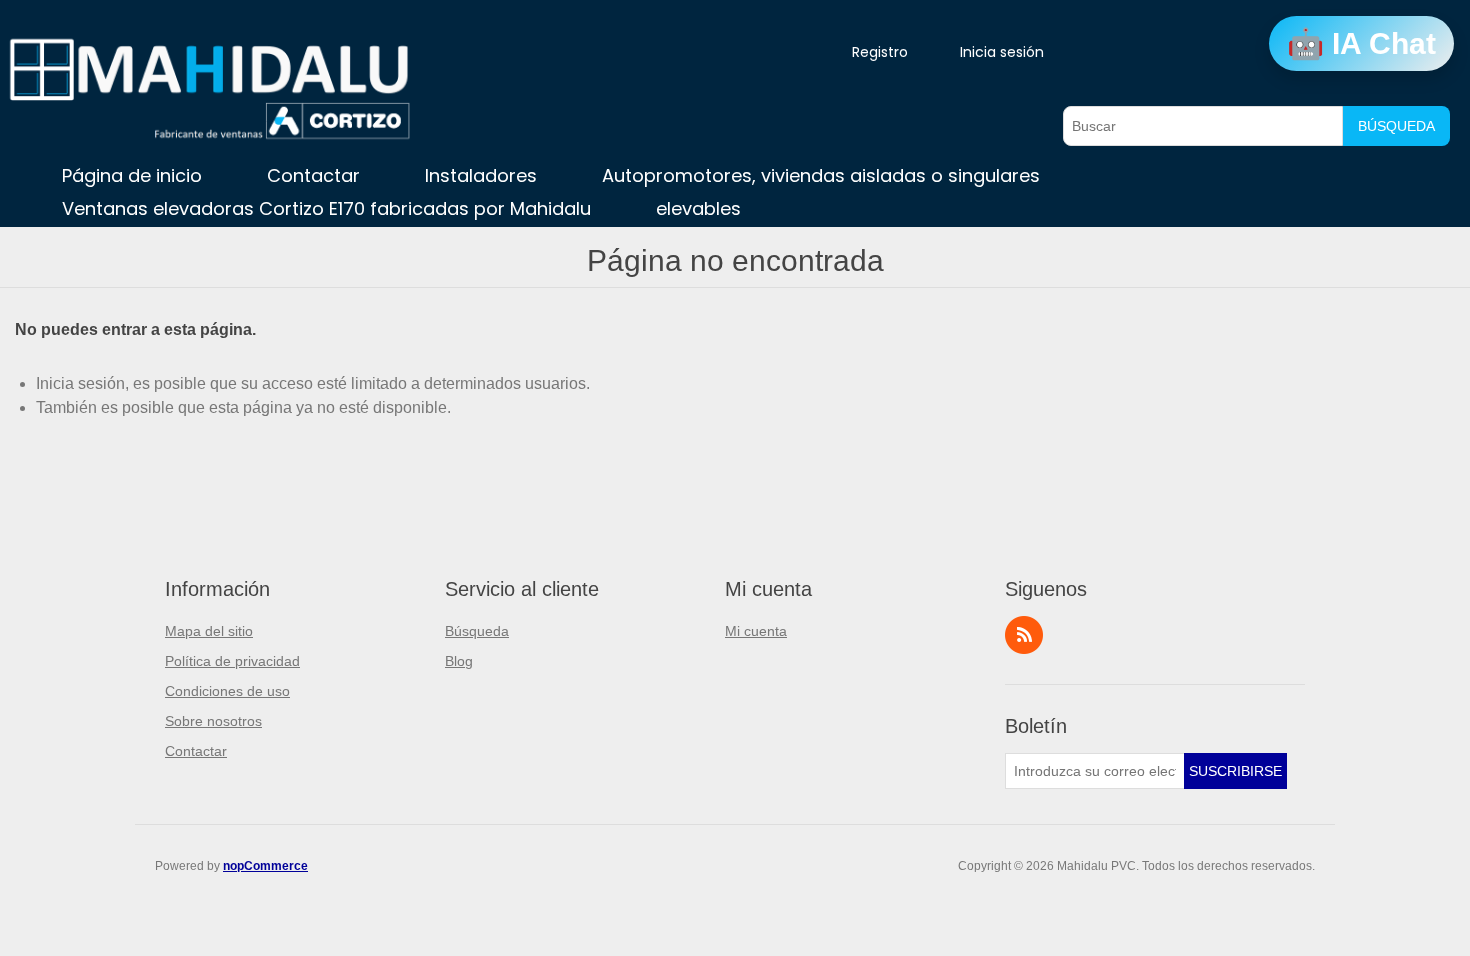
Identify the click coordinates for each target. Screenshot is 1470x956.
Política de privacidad (232, 661)
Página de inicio (132, 175)
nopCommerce (265, 866)
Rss (1024, 635)
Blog (459, 661)
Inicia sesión (1002, 52)
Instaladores (481, 175)
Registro (880, 52)
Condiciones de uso (227, 691)
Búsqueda (1396, 126)
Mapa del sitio (209, 631)
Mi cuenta (756, 631)
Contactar (313, 175)
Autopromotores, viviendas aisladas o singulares (821, 175)
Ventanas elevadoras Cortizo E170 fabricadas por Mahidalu (326, 208)
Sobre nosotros (213, 721)
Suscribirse (1235, 771)
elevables (698, 208)
